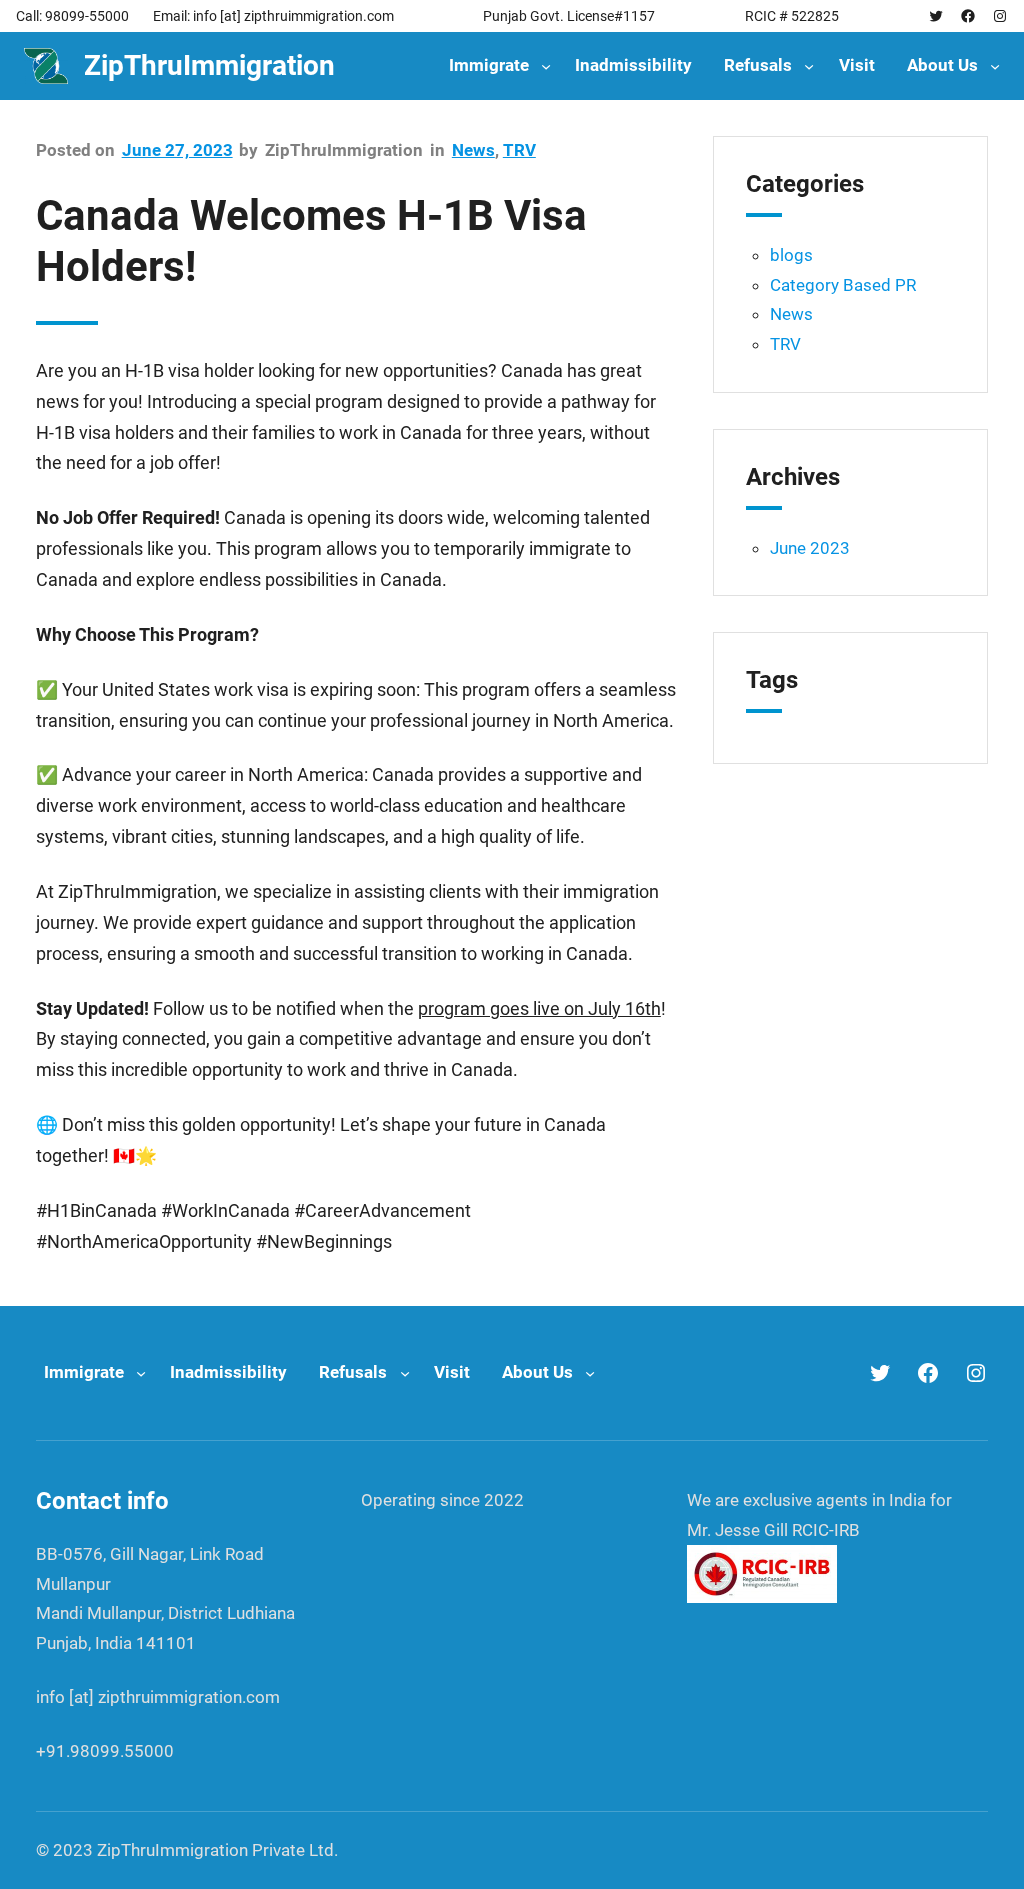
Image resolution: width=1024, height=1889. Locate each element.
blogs (791, 255)
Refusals (758, 65)
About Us (942, 65)
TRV (519, 150)
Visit (857, 65)
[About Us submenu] (995, 66)
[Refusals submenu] (809, 66)
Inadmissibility (633, 65)
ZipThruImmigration (209, 65)
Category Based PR (843, 285)
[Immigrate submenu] (546, 66)
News (473, 150)
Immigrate (489, 65)
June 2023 (810, 548)
